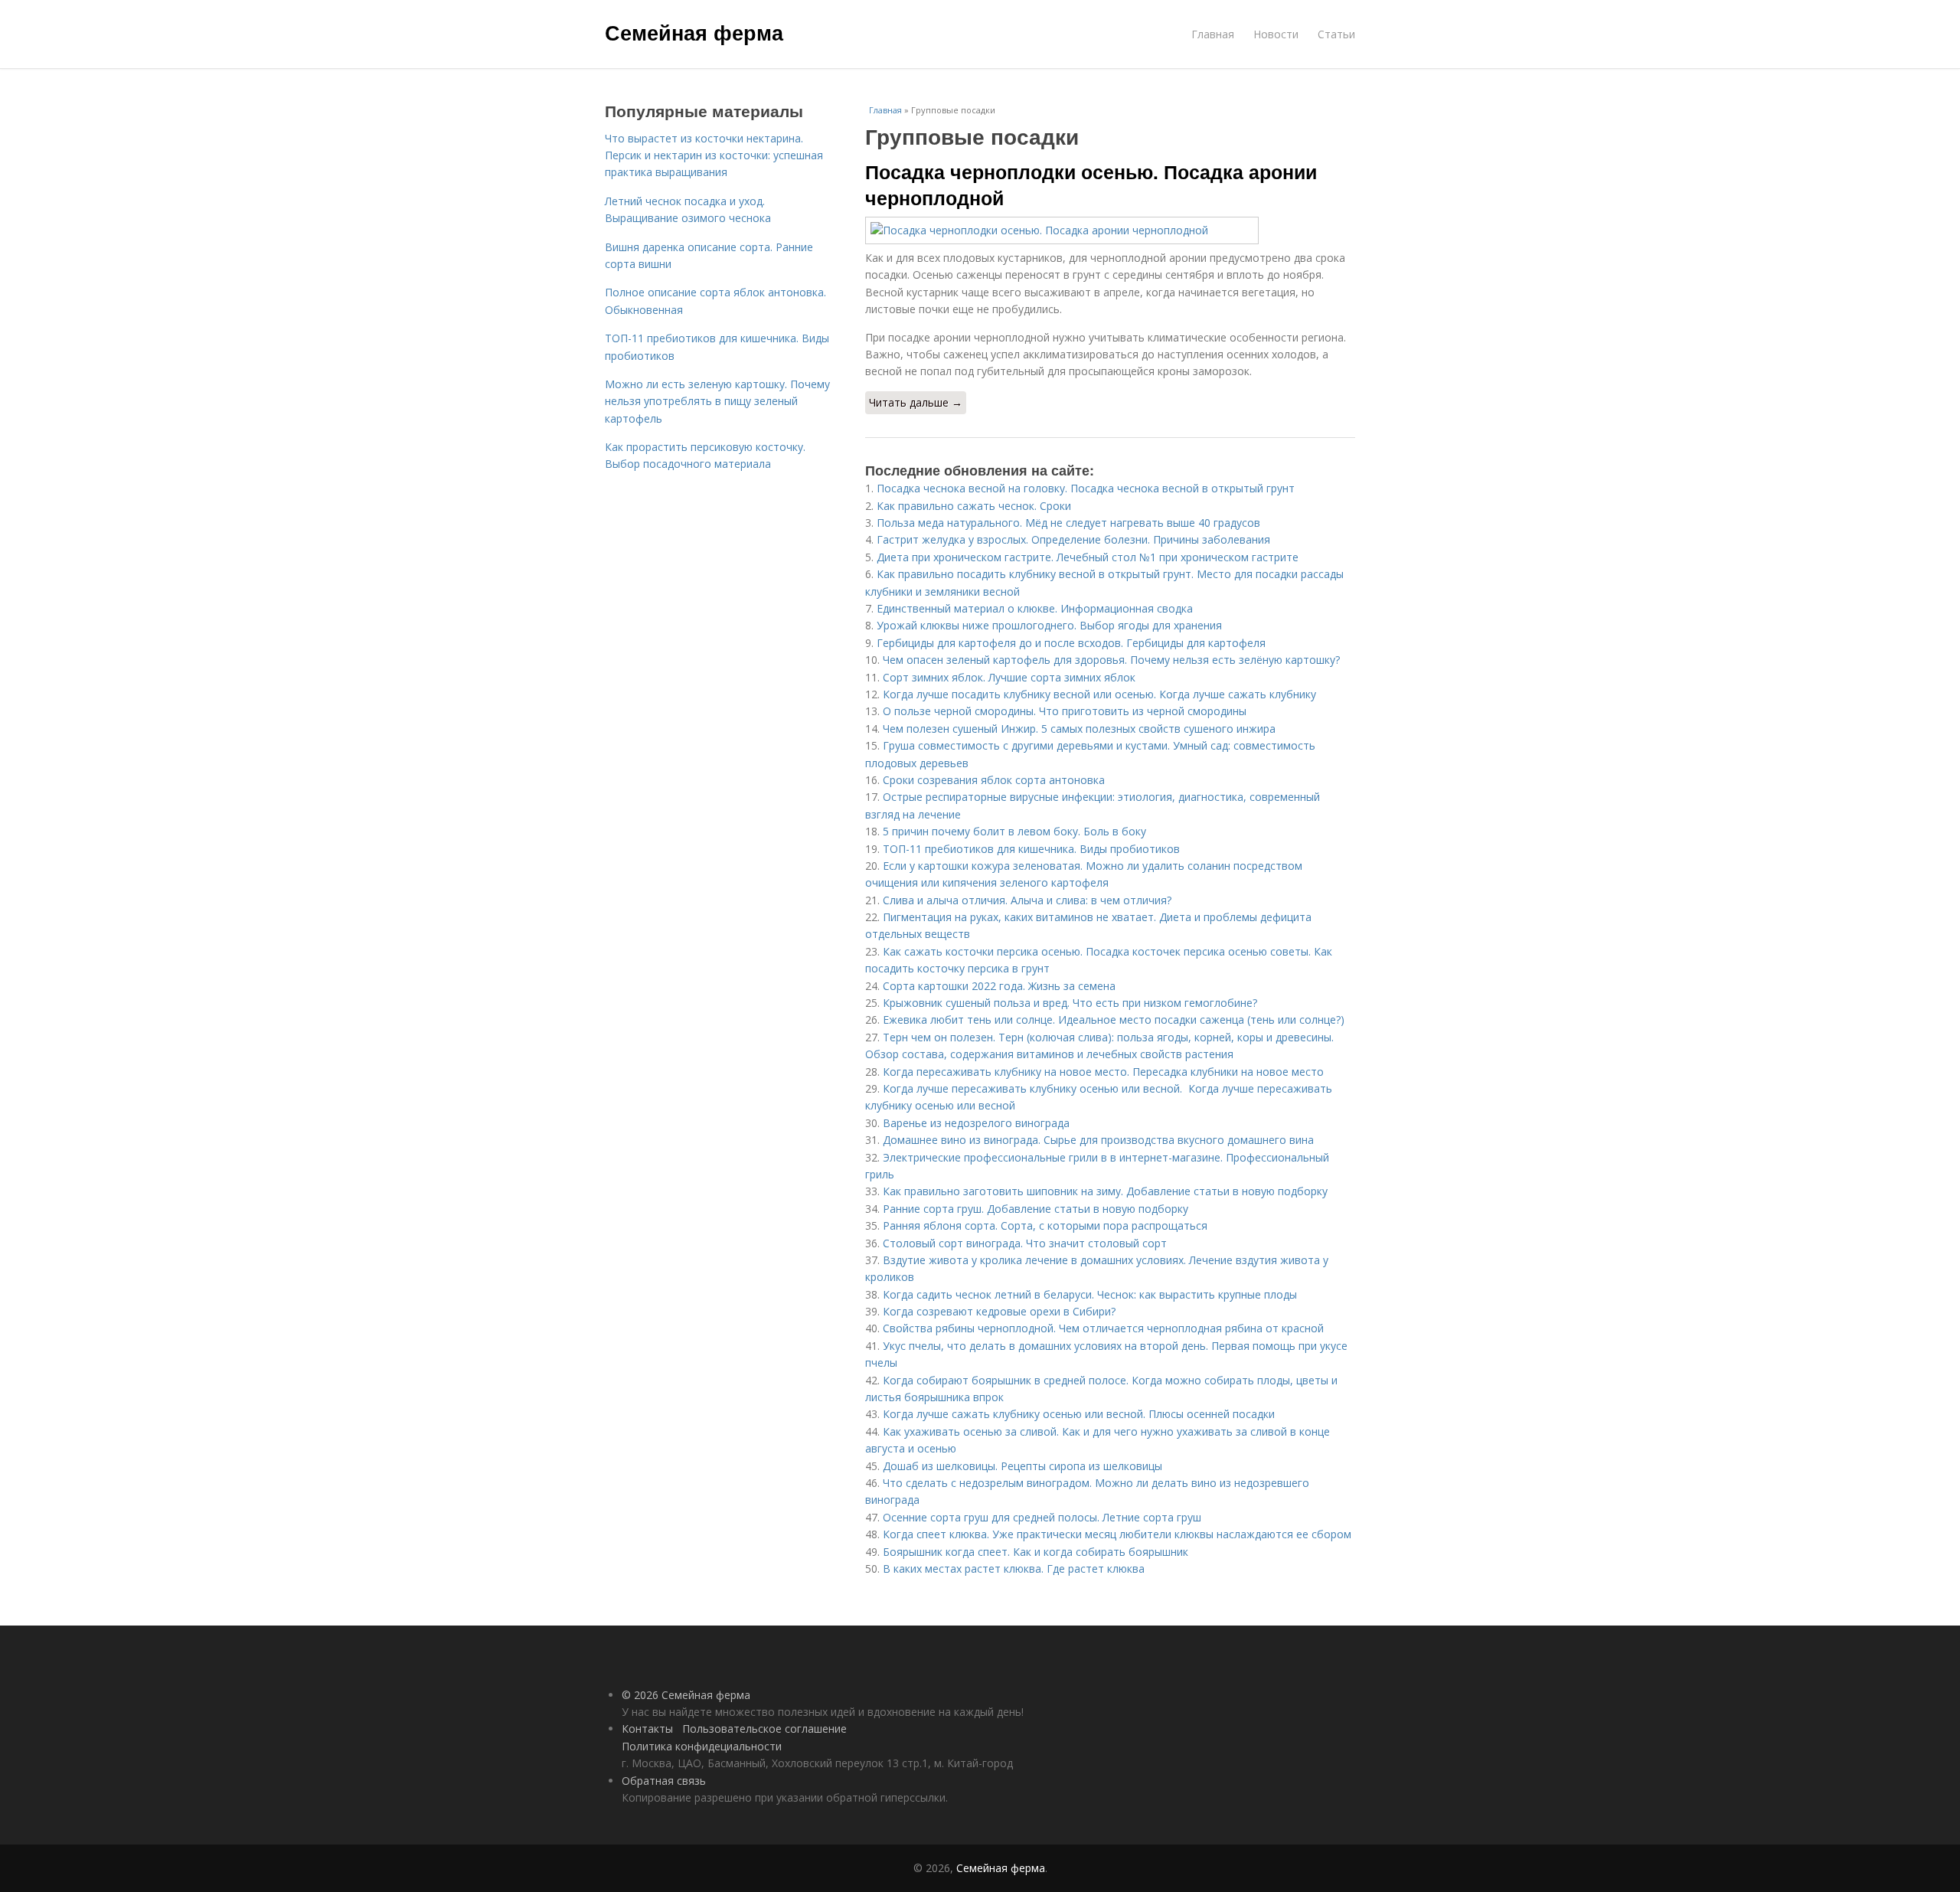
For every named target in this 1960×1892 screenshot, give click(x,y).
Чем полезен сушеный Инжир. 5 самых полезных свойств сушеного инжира (1079, 729)
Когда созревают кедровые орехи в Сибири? (999, 1311)
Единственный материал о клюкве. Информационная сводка (1035, 608)
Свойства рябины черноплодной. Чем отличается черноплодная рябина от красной (1103, 1328)
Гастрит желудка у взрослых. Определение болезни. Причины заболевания (1073, 539)
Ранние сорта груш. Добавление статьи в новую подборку (1036, 1209)
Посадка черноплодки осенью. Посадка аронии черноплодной (1091, 185)
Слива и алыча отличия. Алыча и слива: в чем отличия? (1027, 900)
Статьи (1336, 34)
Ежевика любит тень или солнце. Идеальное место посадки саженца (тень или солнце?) (1114, 1020)
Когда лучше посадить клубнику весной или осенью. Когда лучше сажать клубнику (1099, 694)
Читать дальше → (916, 402)
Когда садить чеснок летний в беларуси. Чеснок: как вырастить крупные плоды (1090, 1294)
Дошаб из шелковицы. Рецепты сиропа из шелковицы (1022, 1466)
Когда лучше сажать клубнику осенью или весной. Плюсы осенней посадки (1079, 1414)
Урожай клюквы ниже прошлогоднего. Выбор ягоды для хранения (1049, 625)
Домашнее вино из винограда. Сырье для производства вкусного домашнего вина (1098, 1140)
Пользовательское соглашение (764, 1729)
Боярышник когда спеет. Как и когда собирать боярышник (1036, 1552)
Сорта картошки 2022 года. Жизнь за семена (999, 986)
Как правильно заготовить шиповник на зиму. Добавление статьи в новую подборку (1105, 1191)
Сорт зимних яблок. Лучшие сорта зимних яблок (1009, 677)
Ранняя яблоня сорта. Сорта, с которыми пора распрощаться (1045, 1225)
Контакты (647, 1729)
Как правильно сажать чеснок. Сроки (974, 506)
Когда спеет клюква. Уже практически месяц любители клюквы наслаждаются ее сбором (1117, 1534)
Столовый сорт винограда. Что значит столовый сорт (1025, 1243)
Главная (1213, 34)
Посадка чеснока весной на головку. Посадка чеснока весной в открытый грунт (1086, 488)
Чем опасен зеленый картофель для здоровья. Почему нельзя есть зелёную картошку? (1111, 660)
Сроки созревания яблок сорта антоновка (994, 780)
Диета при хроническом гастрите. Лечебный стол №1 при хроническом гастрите (1088, 557)
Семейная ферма (694, 32)
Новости (1276, 34)
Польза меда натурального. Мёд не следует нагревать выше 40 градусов (1068, 523)
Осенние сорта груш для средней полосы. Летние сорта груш (1042, 1517)
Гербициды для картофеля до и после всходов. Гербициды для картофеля (1071, 643)
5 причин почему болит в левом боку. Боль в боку (1014, 831)
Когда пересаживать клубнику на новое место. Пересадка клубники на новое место (1103, 1072)
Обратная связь (664, 1781)
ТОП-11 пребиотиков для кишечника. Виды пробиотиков (1031, 849)
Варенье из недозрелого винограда (976, 1123)
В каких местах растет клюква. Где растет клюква (1014, 1568)
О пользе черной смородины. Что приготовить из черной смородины (1065, 711)
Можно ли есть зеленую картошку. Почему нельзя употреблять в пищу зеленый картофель (717, 401)
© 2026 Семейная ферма (686, 1695)
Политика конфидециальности (702, 1746)
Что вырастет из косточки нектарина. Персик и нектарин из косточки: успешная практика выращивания (714, 155)
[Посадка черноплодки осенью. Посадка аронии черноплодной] (1110, 230)
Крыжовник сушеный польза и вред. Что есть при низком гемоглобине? (1070, 1003)
